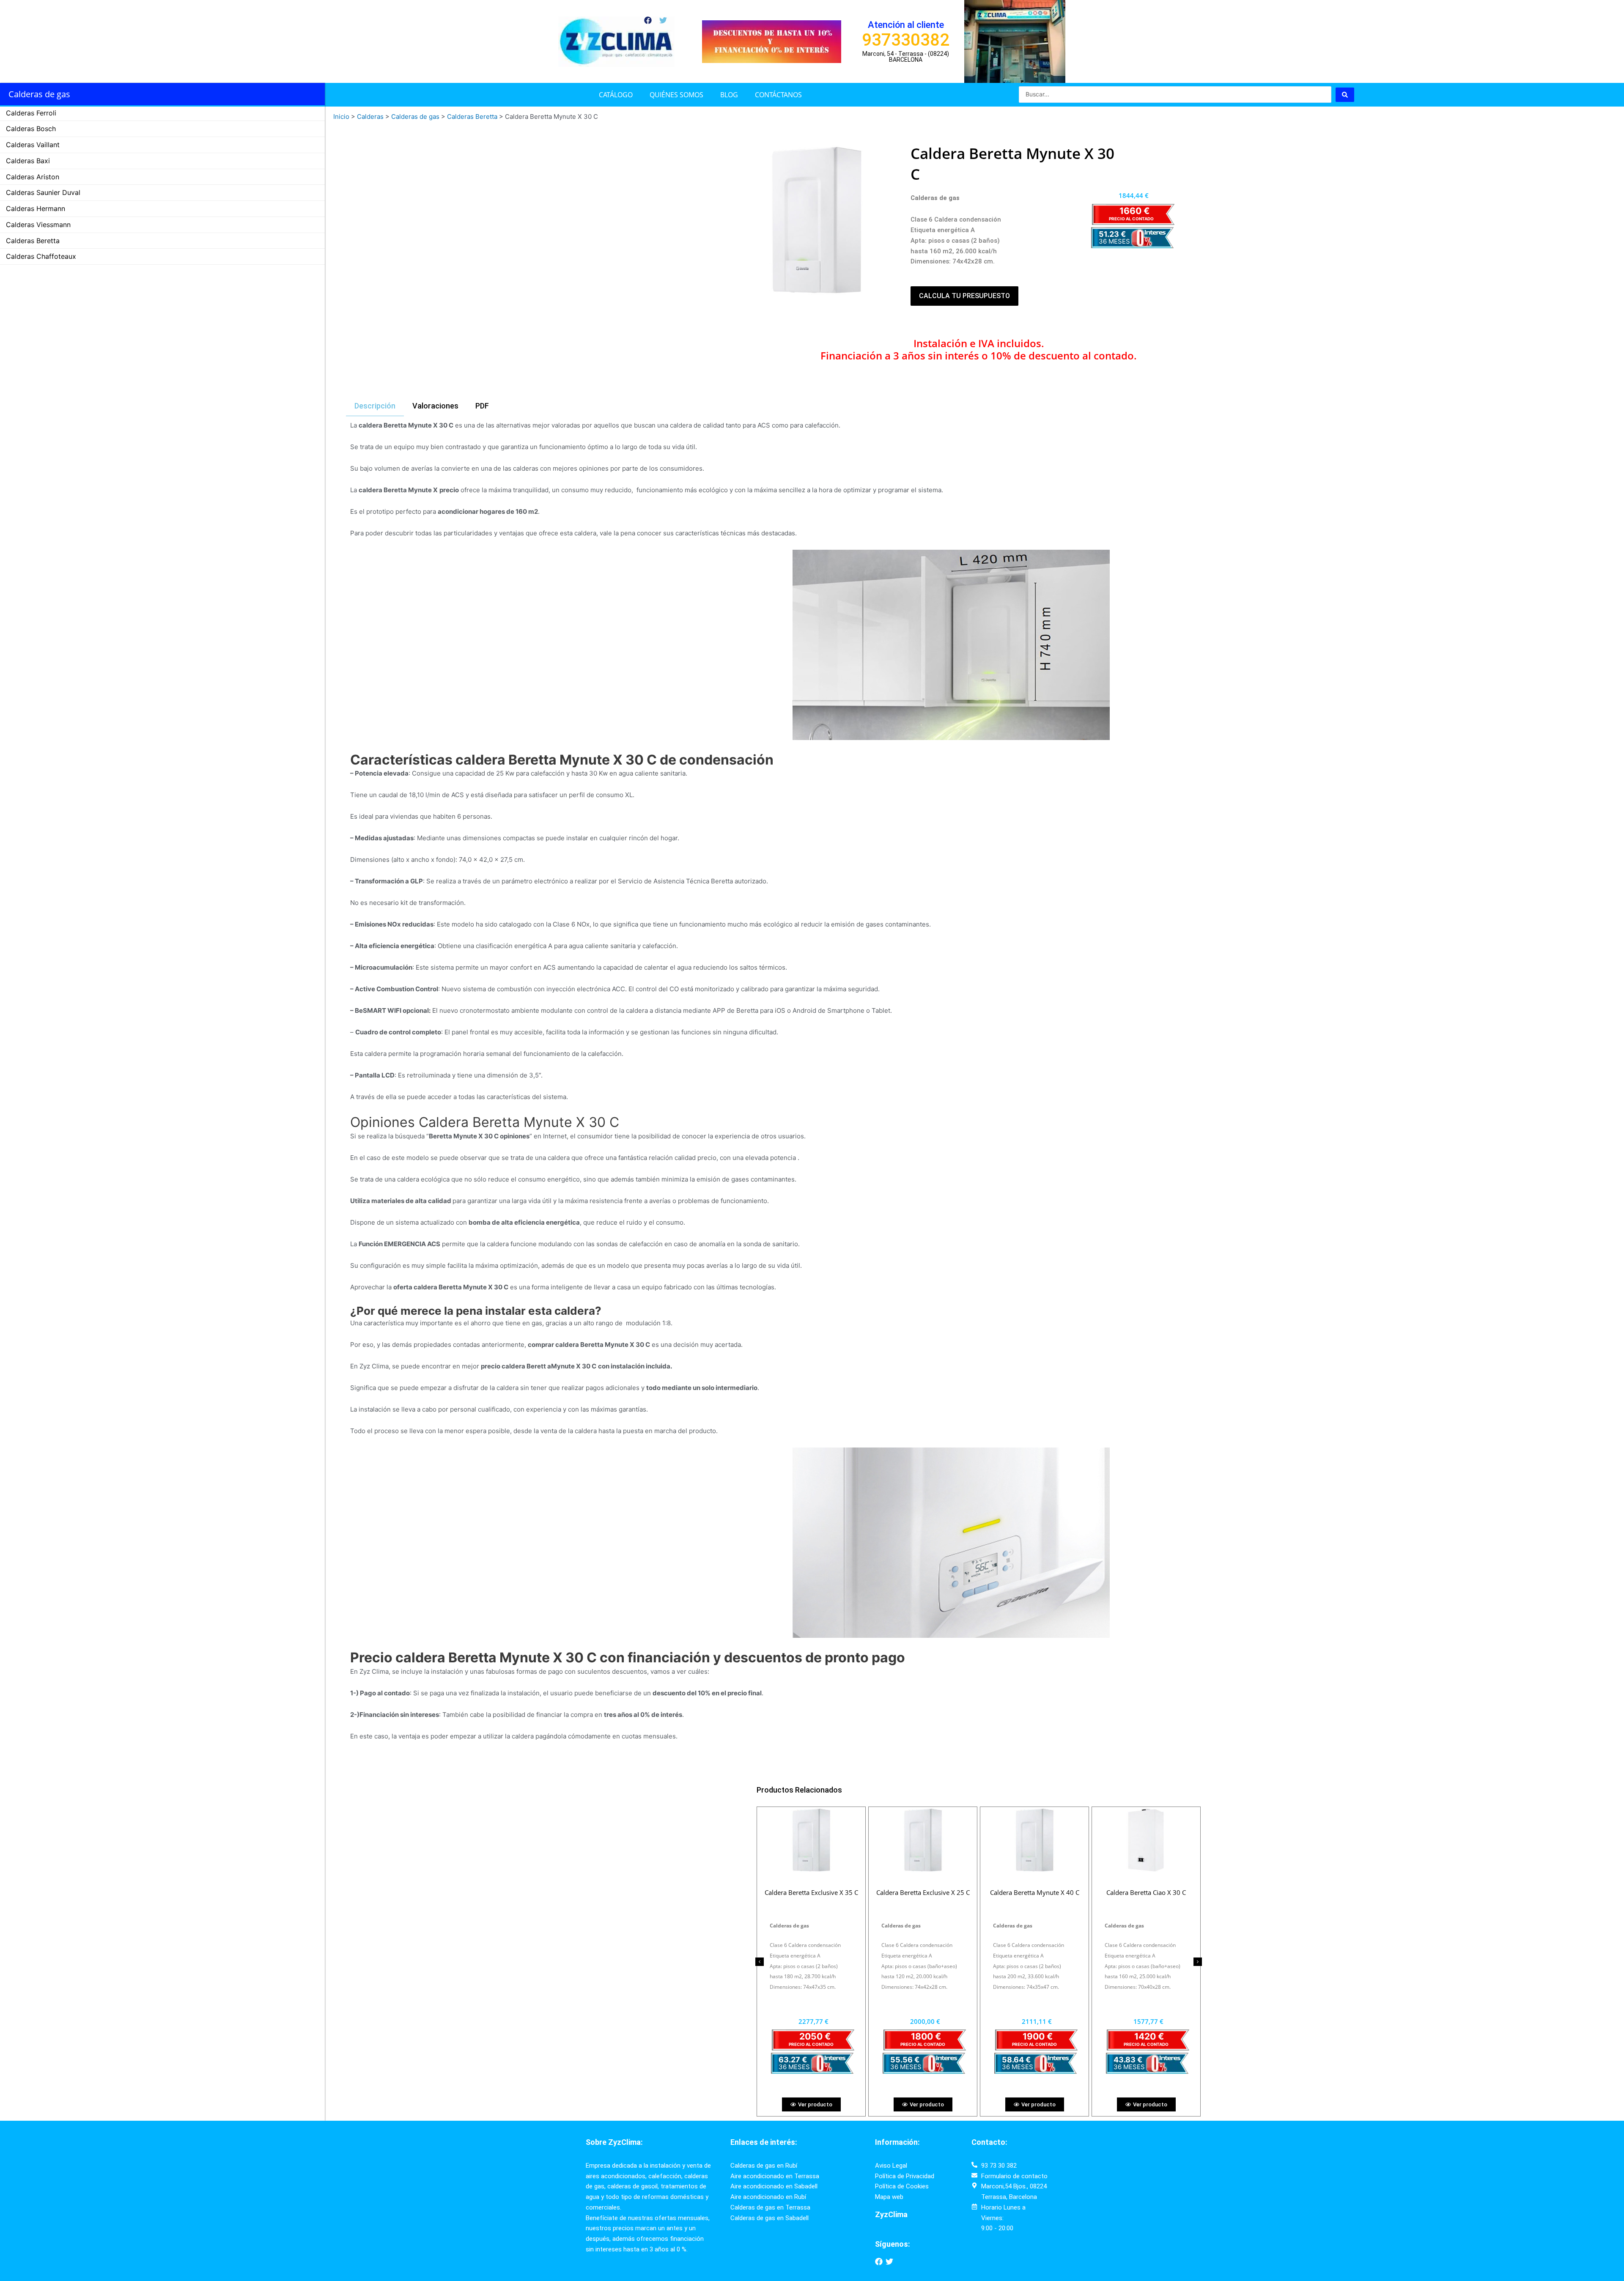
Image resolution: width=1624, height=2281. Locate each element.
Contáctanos (778, 95)
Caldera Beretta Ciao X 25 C (923, 1892)
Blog (729, 95)
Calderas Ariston (33, 177)
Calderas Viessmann (38, 225)
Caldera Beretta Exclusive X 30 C (1146, 1892)
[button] (760, 1962)
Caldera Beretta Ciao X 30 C (811, 1892)
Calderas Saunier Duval (43, 192)
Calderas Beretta (33, 241)
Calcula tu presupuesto (964, 296)
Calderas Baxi (28, 161)
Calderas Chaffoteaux (41, 256)
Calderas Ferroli (31, 113)
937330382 (906, 40)
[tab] (375, 406)
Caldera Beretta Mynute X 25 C (1035, 1892)
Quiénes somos (676, 95)
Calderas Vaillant (33, 145)
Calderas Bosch (31, 129)
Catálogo (616, 95)
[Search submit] (1345, 95)
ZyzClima (891, 2214)
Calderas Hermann (36, 208)
